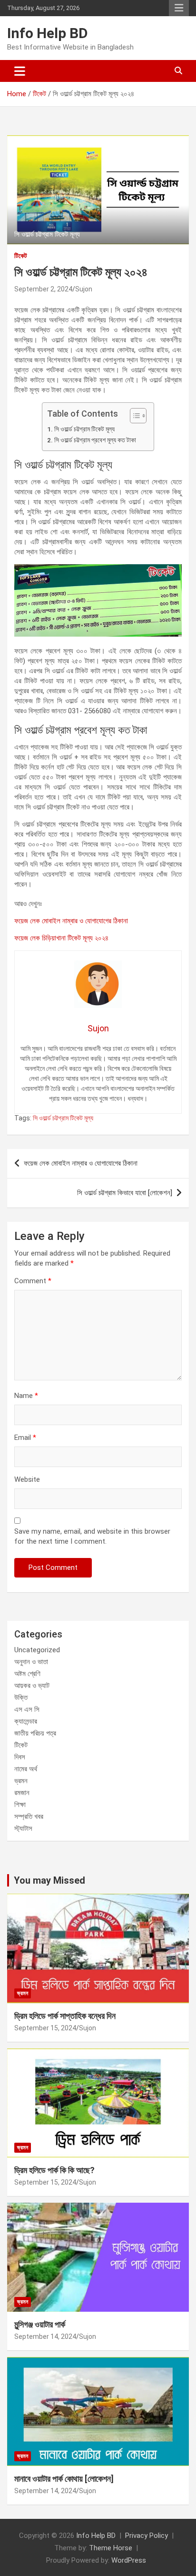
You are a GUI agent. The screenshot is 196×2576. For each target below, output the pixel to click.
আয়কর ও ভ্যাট (32, 1686)
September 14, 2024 (45, 2336)
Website (27, 1479)
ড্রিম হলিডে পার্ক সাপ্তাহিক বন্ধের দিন (65, 2016)
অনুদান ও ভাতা (31, 1662)
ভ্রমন (21, 1781)
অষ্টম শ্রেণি (27, 1674)
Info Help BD (48, 33)
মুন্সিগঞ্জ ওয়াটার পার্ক (40, 2324)
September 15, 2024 (45, 2028)
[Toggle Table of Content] (133, 416)
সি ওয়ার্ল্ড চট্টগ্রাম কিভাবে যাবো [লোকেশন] (125, 1193)
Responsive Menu (179, 8)
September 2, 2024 (43, 289)
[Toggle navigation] (20, 71)
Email (25, 1438)
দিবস (20, 1757)
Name (26, 1396)
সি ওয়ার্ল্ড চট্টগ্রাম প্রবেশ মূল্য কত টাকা (95, 440)
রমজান (22, 1793)
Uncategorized (37, 1650)
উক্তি (21, 1697)
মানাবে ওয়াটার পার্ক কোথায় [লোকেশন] (64, 2479)
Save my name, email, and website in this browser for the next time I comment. (92, 1536)
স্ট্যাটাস (23, 1828)
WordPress (129, 2560)
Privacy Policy (147, 2536)
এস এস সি (27, 1709)
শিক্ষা (20, 1805)
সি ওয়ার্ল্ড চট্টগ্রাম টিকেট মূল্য (84, 429)
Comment (33, 1281)
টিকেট (21, 256)
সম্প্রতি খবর (29, 1817)
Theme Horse (111, 2548)
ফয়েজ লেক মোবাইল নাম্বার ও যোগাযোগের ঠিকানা (71, 921)
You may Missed (49, 1880)
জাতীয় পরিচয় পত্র (35, 1733)
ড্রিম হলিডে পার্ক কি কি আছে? (54, 2170)
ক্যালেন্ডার (26, 1721)
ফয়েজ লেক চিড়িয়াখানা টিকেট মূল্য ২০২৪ (61, 938)
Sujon (84, 289)
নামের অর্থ (26, 1769)
